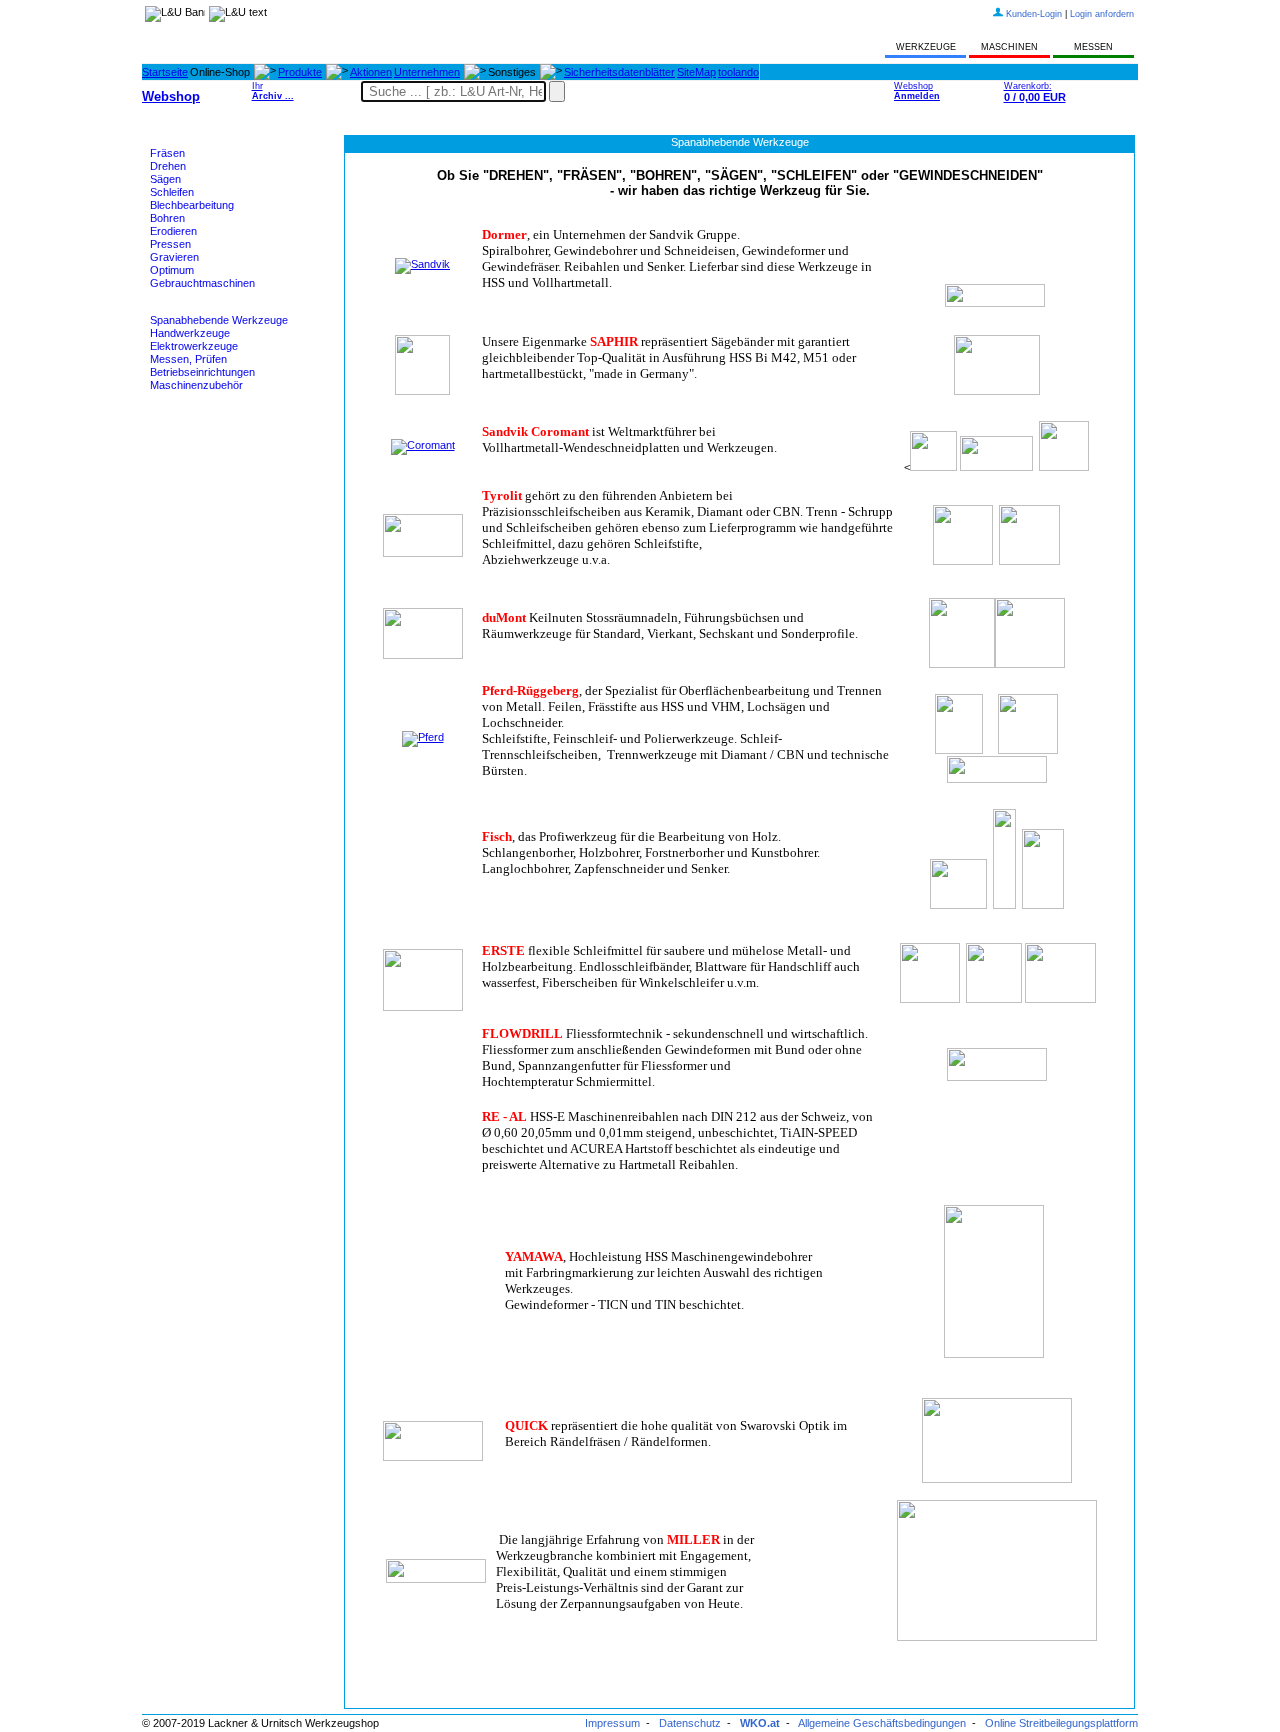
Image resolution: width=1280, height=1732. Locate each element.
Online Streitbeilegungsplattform (1061, 1723)
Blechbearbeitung (192, 205)
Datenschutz (690, 1723)
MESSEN (1093, 47)
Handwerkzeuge (190, 333)
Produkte (300, 72)
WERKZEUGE (926, 47)
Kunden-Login (1034, 14)
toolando (738, 72)
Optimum (172, 270)
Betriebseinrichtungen (202, 372)
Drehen (168, 166)
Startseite (165, 72)
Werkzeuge (178, 308)
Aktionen (371, 72)
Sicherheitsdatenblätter (619, 72)
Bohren (167, 218)
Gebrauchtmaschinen (202, 283)
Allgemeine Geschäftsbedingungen (882, 1723)
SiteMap (696, 72)
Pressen (170, 244)
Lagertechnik (181, 435)
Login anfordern (1102, 14)
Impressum (612, 1723)
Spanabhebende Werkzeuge (219, 320)
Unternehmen (427, 72)
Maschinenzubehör (196, 385)
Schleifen (172, 192)
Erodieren (173, 231)
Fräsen (167, 153)
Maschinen (176, 141)
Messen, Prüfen (188, 359)
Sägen (165, 179)
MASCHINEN (1009, 47)
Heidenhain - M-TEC (199, 410)
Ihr (273, 91)
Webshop (917, 91)
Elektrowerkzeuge (194, 346)
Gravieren (174, 257)
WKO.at (760, 1723)
